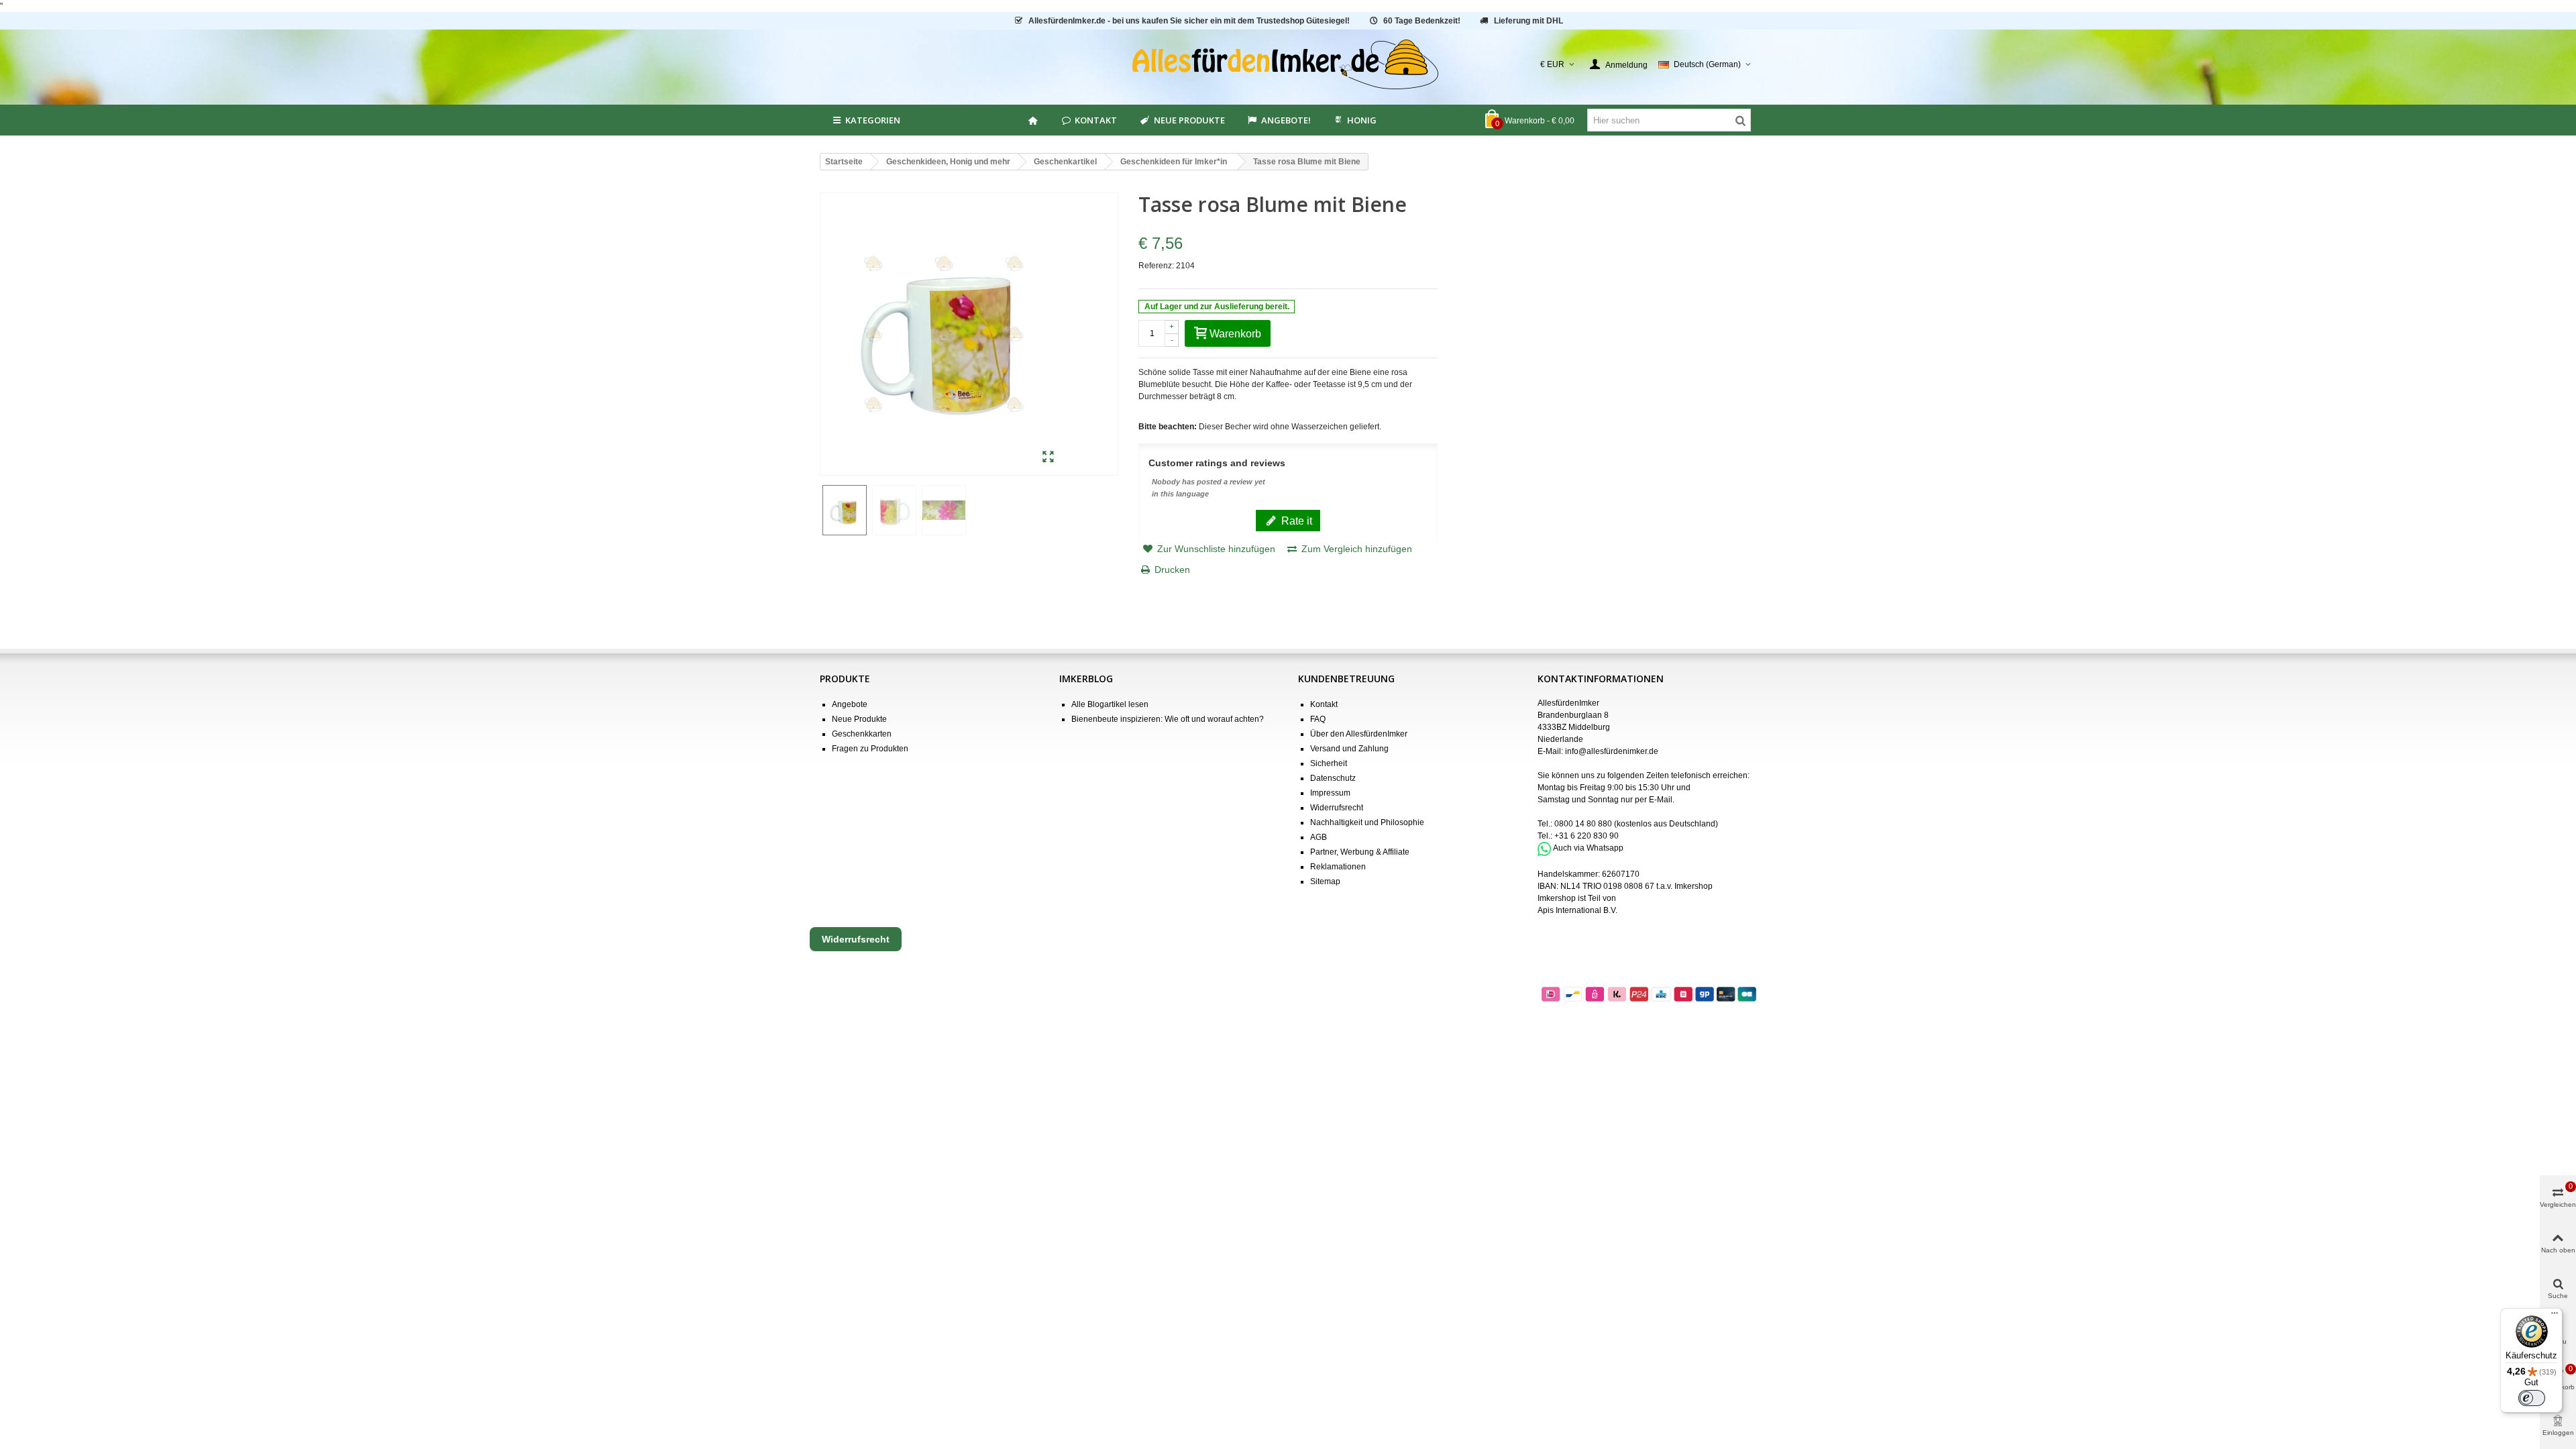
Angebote (850, 704)
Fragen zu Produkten (870, 749)
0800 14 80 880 (1583, 824)
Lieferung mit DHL (1528, 21)
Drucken (1172, 570)
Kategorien (873, 120)
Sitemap (1325, 881)
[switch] (2532, 1398)
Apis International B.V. (1577, 910)
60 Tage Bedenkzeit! (1422, 21)
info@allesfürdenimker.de (1612, 751)
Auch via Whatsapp (1588, 849)
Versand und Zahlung (1349, 749)
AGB (1319, 837)
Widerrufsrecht (1337, 808)
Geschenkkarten (862, 734)
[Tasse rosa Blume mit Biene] (1048, 458)
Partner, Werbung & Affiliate (1360, 852)
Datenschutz (1333, 778)
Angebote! (1286, 120)
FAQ (1318, 719)
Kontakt (1096, 120)
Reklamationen (1338, 867)
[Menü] (2555, 1316)
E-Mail (1661, 800)
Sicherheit (1329, 763)
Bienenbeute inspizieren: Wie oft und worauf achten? (1168, 719)
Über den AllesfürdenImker (1359, 734)
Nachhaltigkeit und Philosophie (1367, 822)
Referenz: (1156, 266)
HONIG (1362, 120)
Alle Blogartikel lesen (1110, 704)
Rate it (1295, 521)
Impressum (1330, 793)
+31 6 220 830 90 (1587, 836)
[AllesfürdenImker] (1288, 64)
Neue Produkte (1189, 120)
